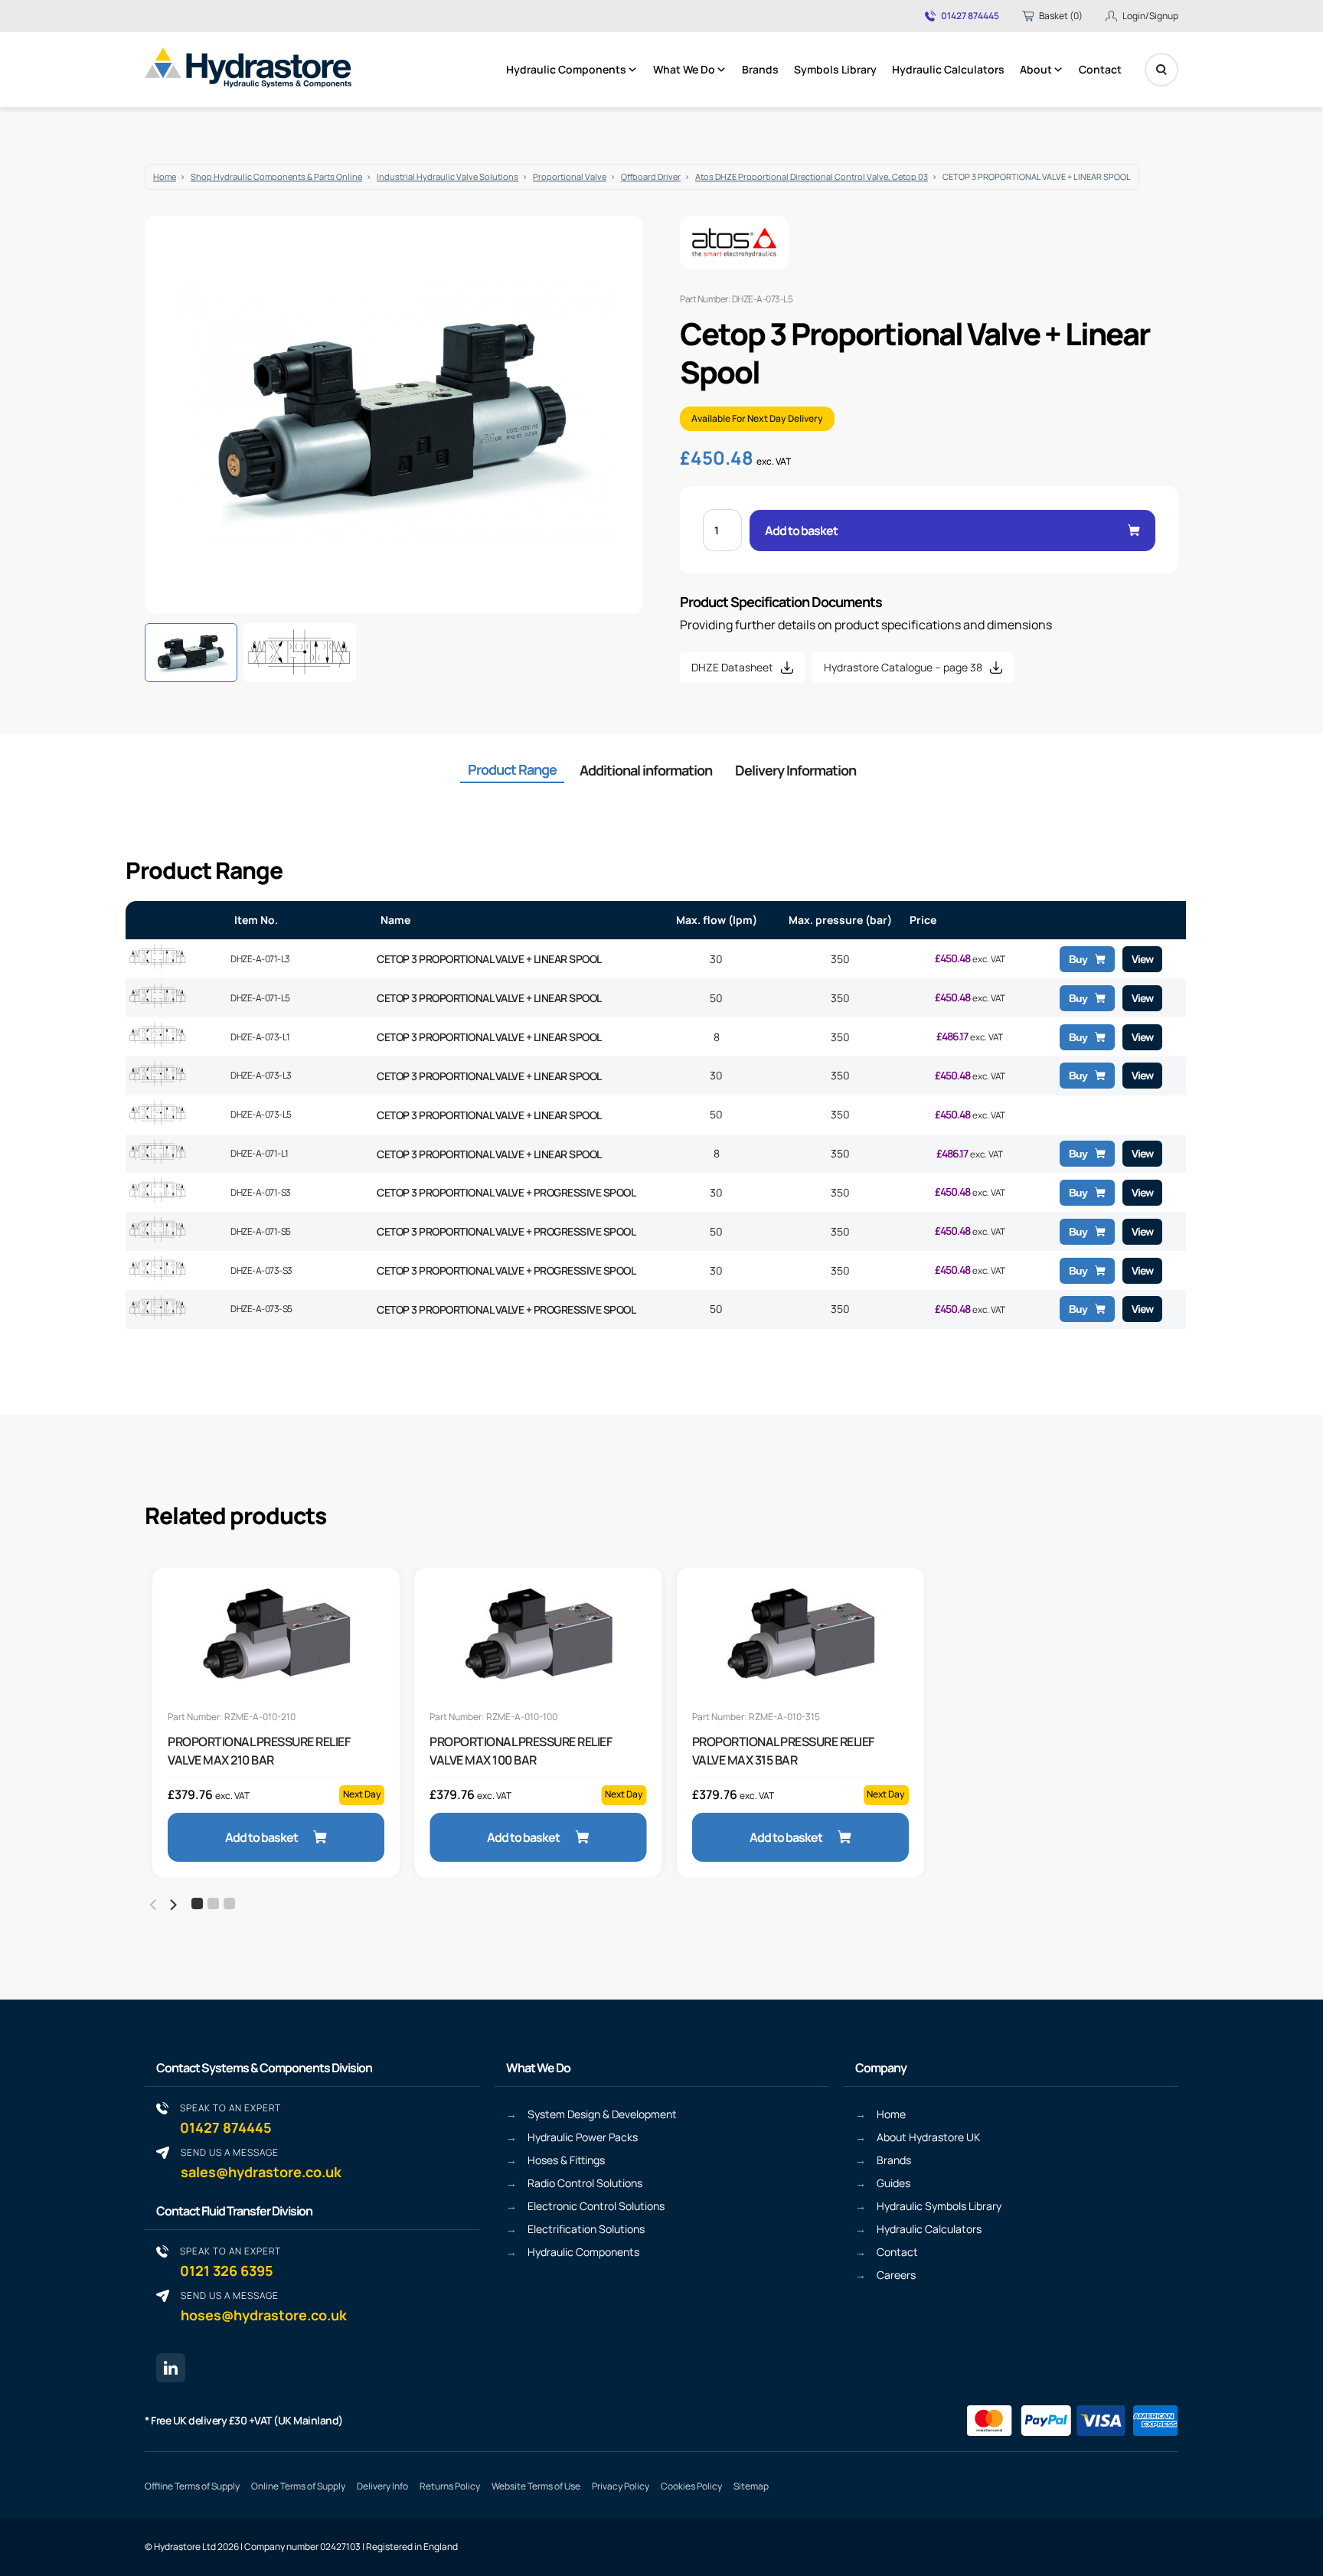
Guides (893, 2183)
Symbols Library (835, 69)
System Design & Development (602, 2114)
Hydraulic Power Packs (583, 2137)
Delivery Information (795, 770)
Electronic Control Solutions (596, 2206)
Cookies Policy (691, 2486)
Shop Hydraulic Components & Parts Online (276, 176)
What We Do (684, 69)
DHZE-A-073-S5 (261, 1309)
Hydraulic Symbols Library (939, 2206)
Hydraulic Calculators (948, 69)
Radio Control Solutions (585, 2183)
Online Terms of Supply (298, 2486)
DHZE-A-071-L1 (260, 1153)
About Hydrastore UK (928, 2137)
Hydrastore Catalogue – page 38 (903, 667)
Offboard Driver (651, 176)
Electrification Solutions (586, 2229)
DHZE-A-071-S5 (261, 1231)
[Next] (172, 1905)
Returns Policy (450, 2486)
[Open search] (1161, 70)
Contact (1100, 69)
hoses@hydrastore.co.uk (264, 2306)
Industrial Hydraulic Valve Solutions (448, 176)
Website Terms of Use (536, 2486)
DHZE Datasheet (732, 667)
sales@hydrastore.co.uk (261, 2163)
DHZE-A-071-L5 (260, 998)
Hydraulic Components (566, 69)
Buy (1078, 959)
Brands (760, 69)
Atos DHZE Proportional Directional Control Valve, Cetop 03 (812, 176)
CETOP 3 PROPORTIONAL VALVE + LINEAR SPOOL (489, 959)
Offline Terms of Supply (192, 2486)
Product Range (512, 769)
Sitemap (751, 2486)
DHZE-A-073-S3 (261, 1270)
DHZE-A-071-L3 (260, 959)
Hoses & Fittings (566, 2160)
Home (165, 176)
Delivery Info (382, 2486)
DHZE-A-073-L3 (261, 1075)
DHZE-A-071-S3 (261, 1192)
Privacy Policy (621, 2486)
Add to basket (801, 531)
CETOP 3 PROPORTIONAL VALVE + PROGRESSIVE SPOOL (506, 1192)
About (1036, 69)
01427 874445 (970, 16)
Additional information (646, 770)
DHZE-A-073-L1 (260, 1037)
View (1142, 959)
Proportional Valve (570, 176)
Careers (896, 2275)
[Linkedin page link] (171, 2368)
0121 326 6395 (230, 2262)
